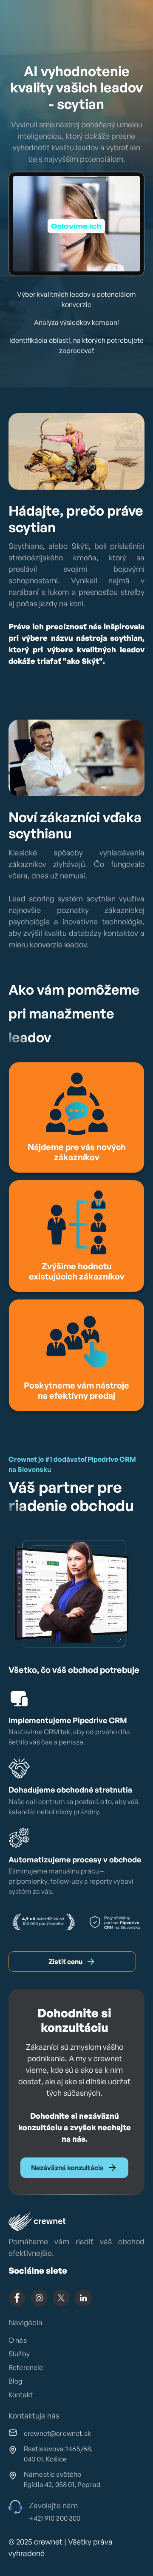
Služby (19, 2354)
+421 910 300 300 (55, 2518)
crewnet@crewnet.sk (57, 2433)
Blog (16, 2381)
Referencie (26, 2367)
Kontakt (21, 2395)
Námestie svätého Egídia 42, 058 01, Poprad (62, 2479)
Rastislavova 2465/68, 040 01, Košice (58, 2454)
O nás (18, 2340)
